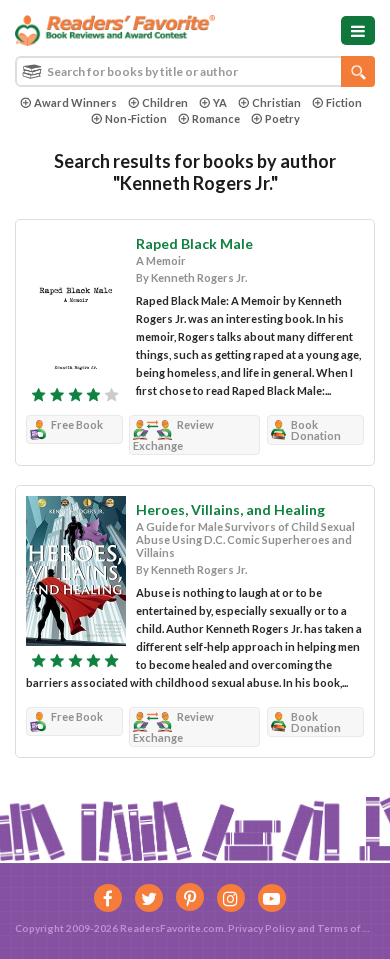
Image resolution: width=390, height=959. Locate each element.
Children (165, 102)
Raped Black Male (194, 243)
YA (220, 102)
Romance (216, 118)
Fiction (344, 102)
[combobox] (195, 71)
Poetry (282, 118)
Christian (276, 102)
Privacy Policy (261, 928)
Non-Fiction (136, 118)
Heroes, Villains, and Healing (230, 509)
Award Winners (75, 102)
